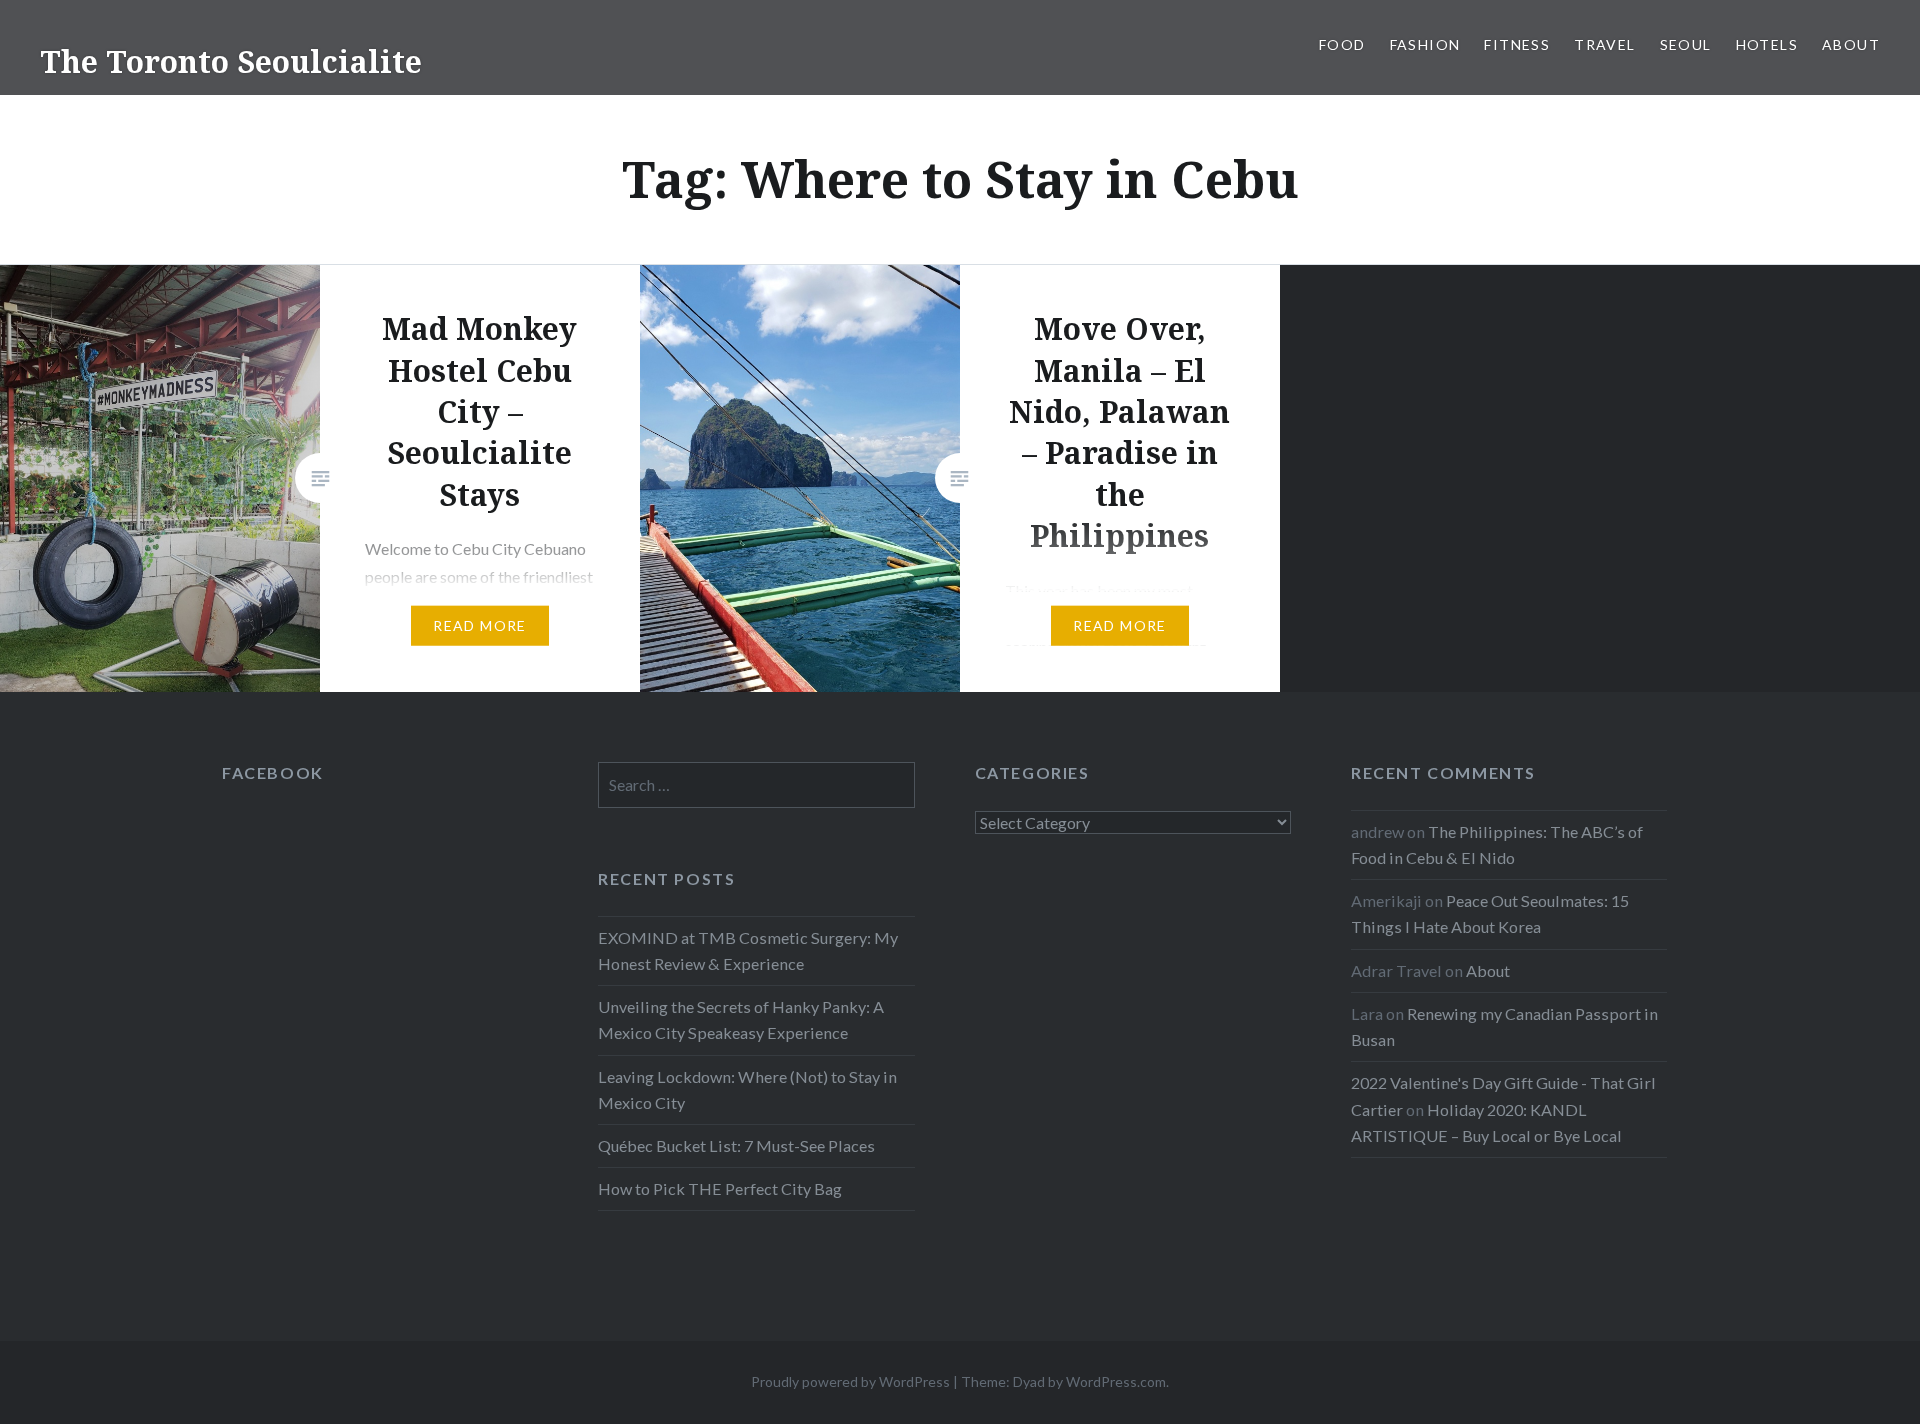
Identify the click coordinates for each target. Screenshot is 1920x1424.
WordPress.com (1116, 1381)
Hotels (1767, 44)
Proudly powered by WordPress (850, 1381)
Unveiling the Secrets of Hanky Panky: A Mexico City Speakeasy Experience (741, 1019)
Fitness (1517, 44)
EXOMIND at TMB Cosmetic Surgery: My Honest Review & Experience (748, 950)
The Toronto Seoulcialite (231, 61)
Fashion (1425, 44)
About (1851, 44)
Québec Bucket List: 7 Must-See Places (736, 1145)
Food (1342, 44)
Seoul (1686, 44)
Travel (1604, 44)
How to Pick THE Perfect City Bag (720, 1188)
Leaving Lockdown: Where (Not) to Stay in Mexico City (747, 1089)
